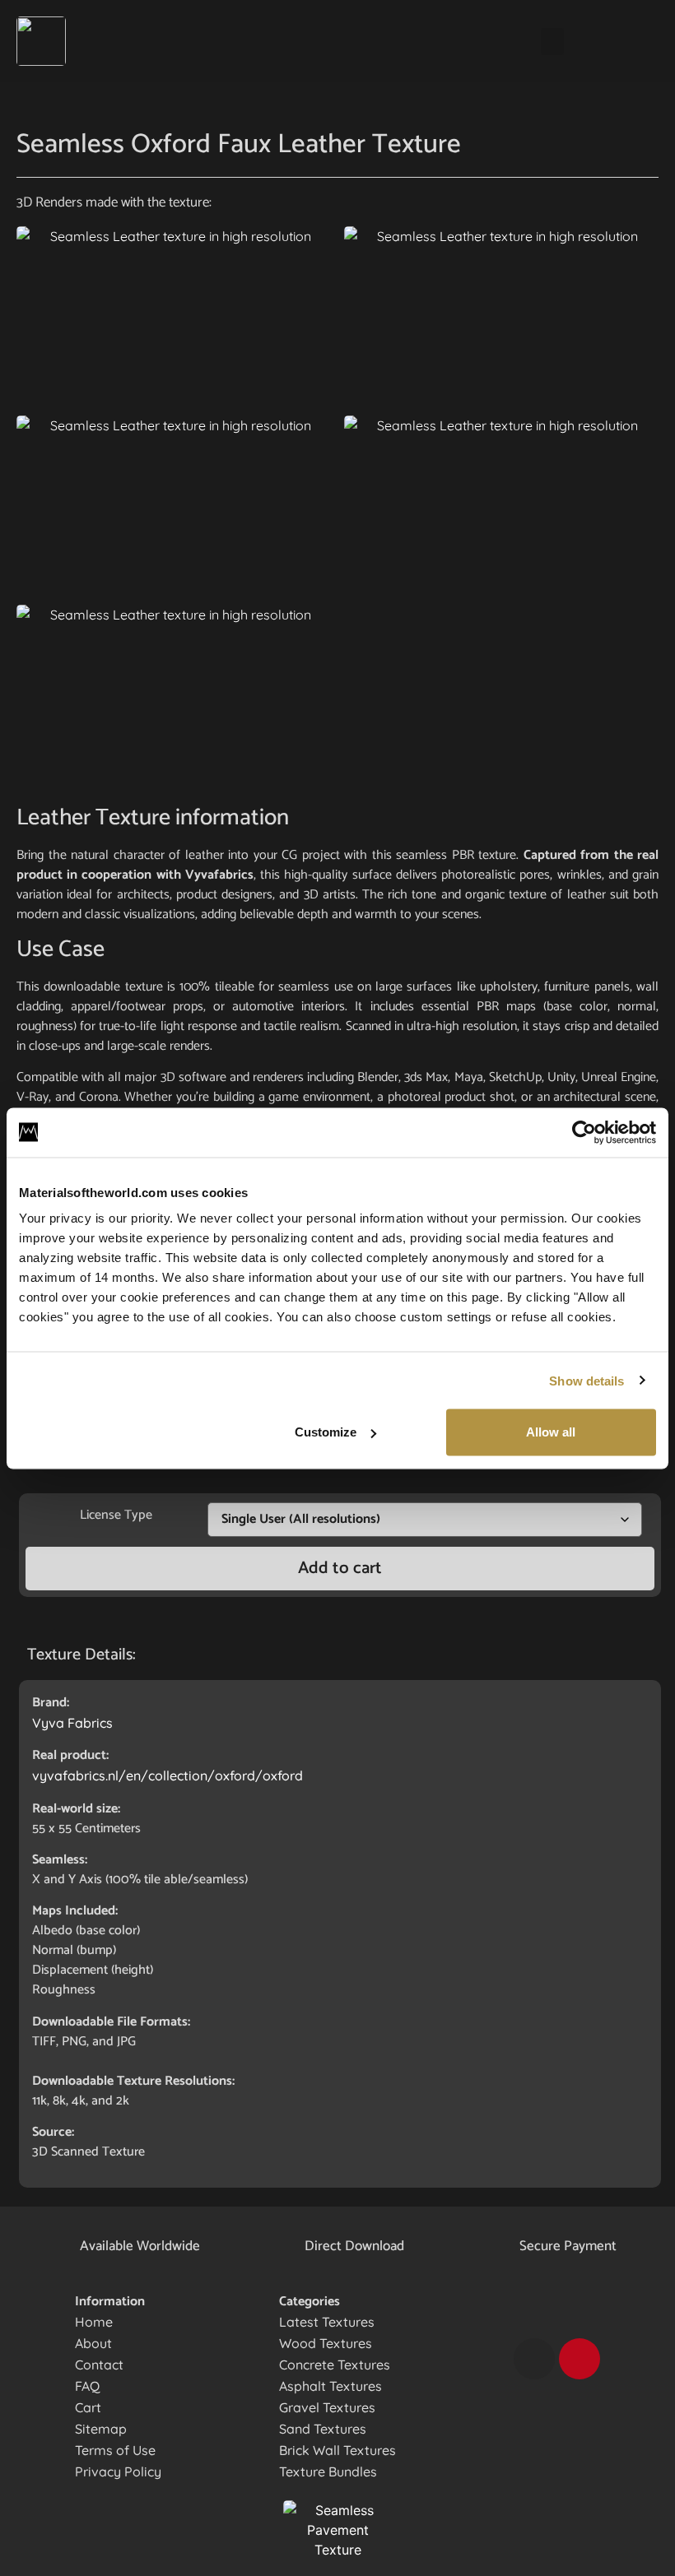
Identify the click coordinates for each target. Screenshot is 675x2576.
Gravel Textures (327, 2407)
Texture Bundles (328, 2472)
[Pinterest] (580, 2359)
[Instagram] (534, 2359)
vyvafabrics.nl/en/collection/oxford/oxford (168, 1775)
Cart (88, 2407)
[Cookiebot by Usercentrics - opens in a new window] (584, 1132)
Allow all (551, 1432)
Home (94, 2322)
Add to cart (340, 1568)
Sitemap (101, 2429)
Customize (326, 1432)
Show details (587, 1380)
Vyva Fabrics (72, 1723)
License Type (116, 1515)
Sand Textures (323, 2429)
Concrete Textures (335, 2365)
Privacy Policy (118, 2472)
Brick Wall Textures (337, 2450)
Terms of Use (115, 2450)
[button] (552, 42)
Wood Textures (326, 2343)
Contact (99, 2365)
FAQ (87, 2386)
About (93, 2343)
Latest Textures (327, 2322)
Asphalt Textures (331, 2386)
